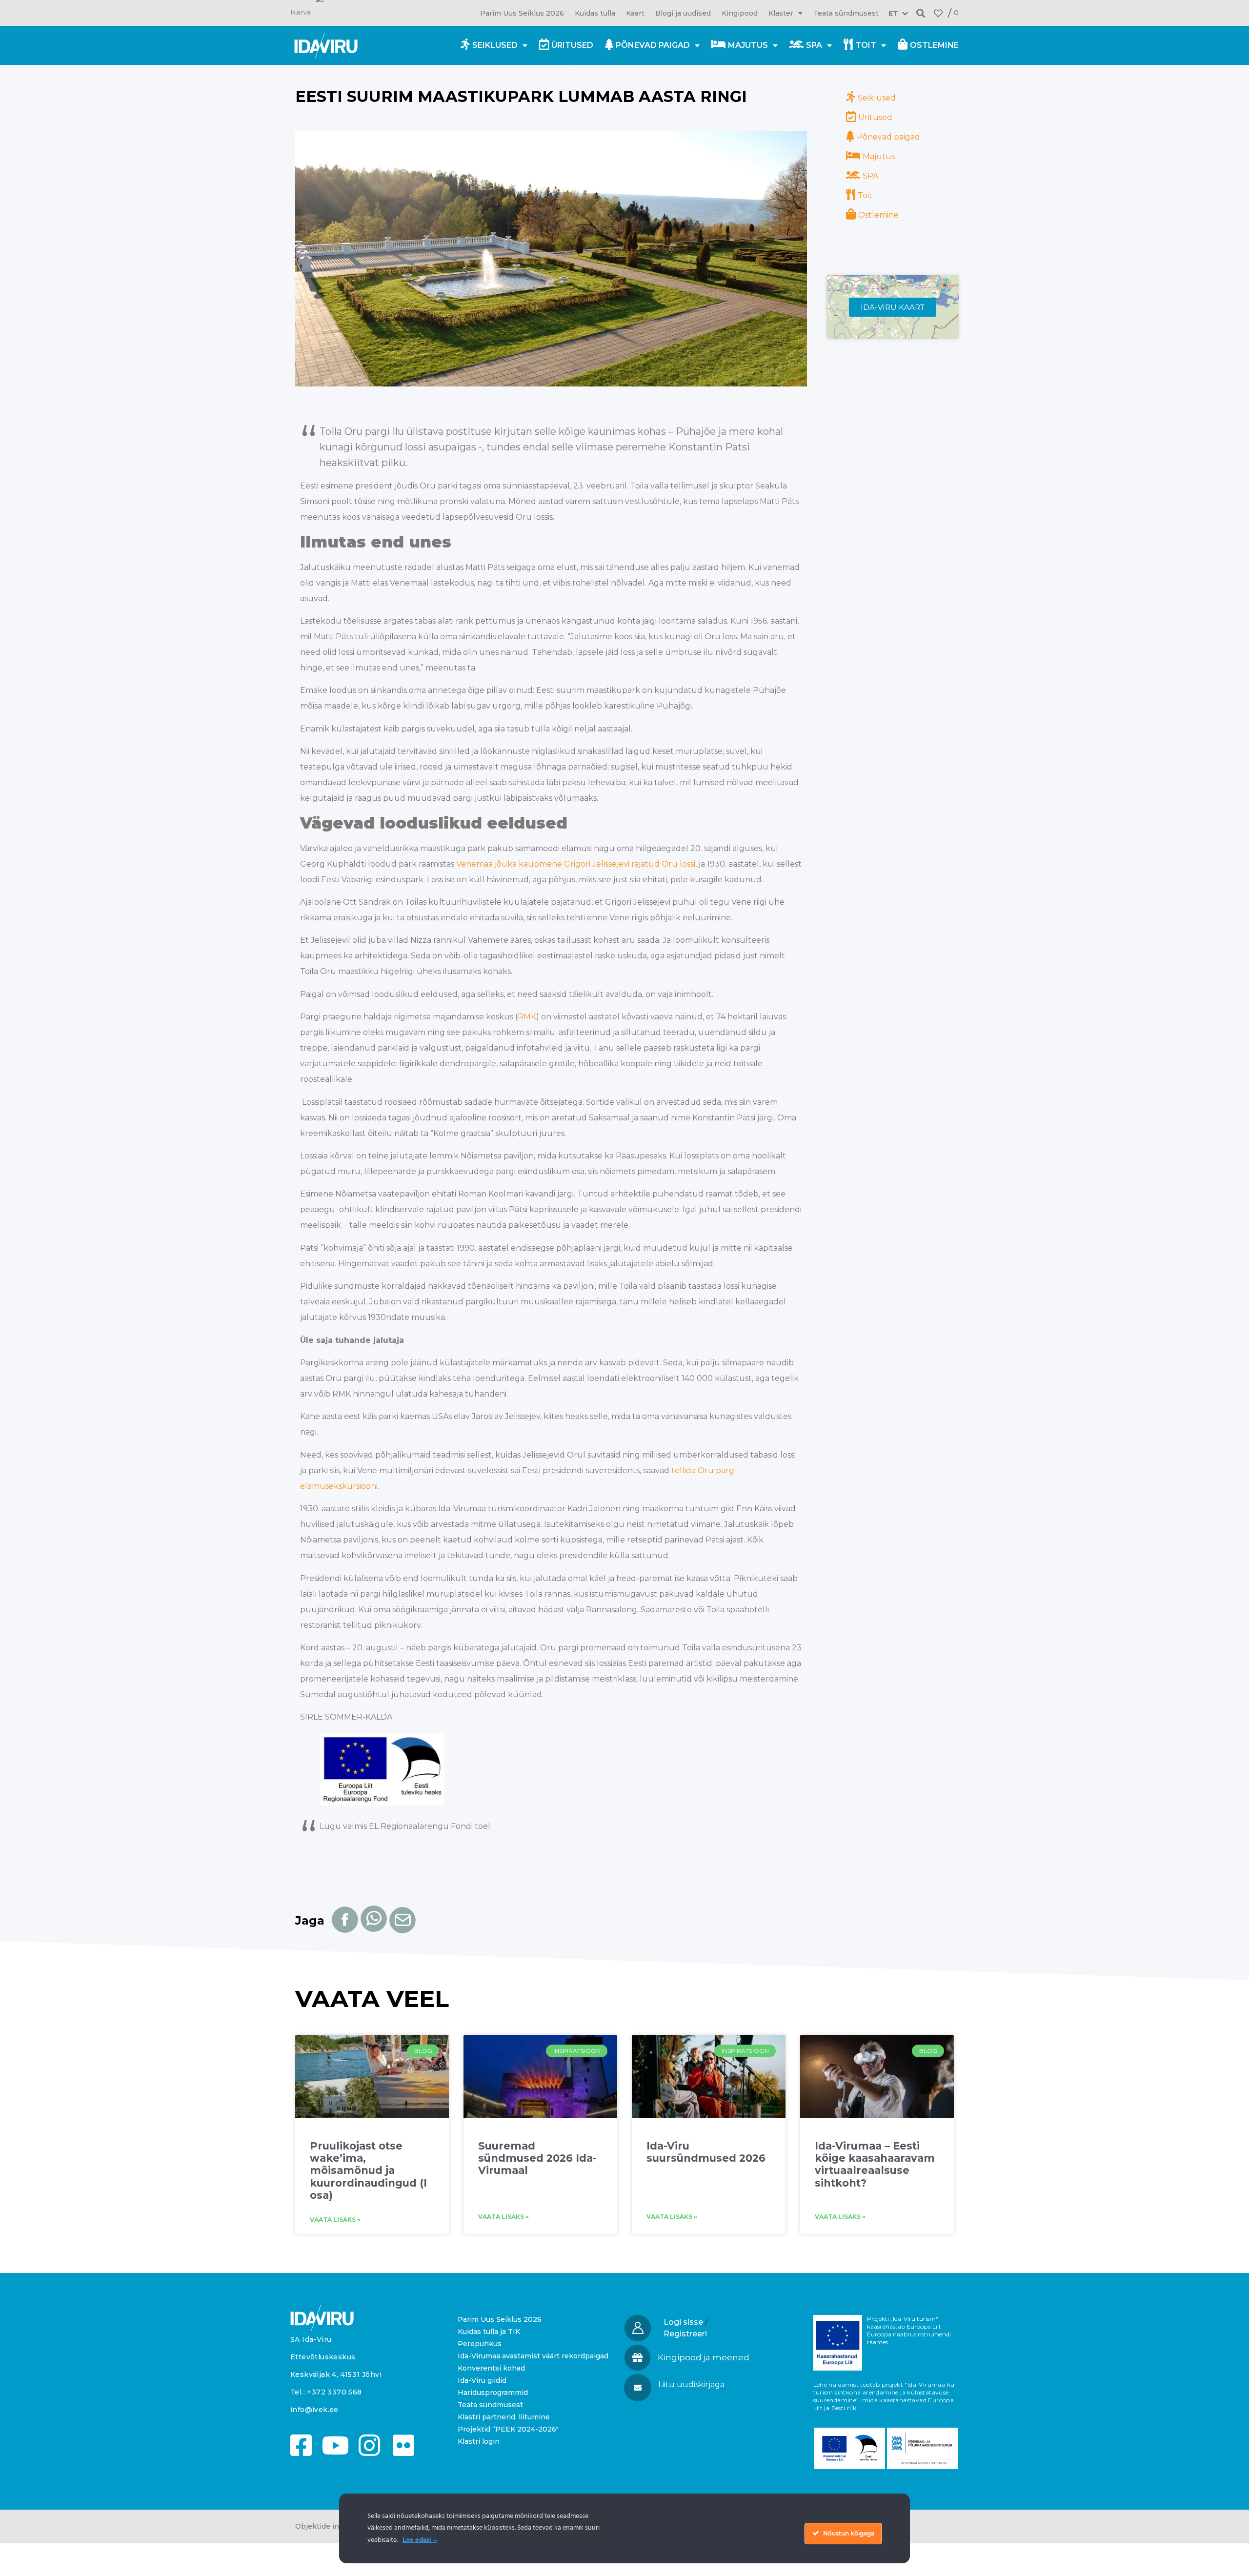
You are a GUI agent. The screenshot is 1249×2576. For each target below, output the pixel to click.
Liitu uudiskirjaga (691, 2384)
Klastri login (479, 2441)
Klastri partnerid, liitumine (504, 2417)
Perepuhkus (480, 2344)
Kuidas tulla (595, 13)
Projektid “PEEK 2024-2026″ (508, 2429)
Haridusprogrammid (493, 2393)
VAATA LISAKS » (335, 2220)
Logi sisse (683, 2322)
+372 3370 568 (334, 2392)
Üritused (572, 45)
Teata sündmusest (846, 13)
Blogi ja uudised (683, 13)
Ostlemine (934, 45)
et (893, 13)
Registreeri (685, 2334)
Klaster (781, 13)
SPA (814, 45)
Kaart (635, 13)
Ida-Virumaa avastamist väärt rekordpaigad (533, 2356)
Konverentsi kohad (491, 2368)
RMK (527, 1017)
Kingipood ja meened (704, 2357)
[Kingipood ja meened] (637, 2358)
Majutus (748, 45)
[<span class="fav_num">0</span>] (938, 13)
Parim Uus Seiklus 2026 (522, 13)
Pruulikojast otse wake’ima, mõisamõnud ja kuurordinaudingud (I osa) (368, 2170)
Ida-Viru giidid (482, 2380)
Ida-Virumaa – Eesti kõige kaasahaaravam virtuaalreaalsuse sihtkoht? (875, 2164)
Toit (866, 45)
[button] (921, 13)
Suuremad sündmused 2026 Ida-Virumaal (537, 2158)
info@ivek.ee (314, 2410)
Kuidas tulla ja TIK (489, 2332)
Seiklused (495, 45)
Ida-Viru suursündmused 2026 (706, 2152)
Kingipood (740, 13)
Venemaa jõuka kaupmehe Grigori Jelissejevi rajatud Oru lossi (576, 864)
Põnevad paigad (653, 45)
